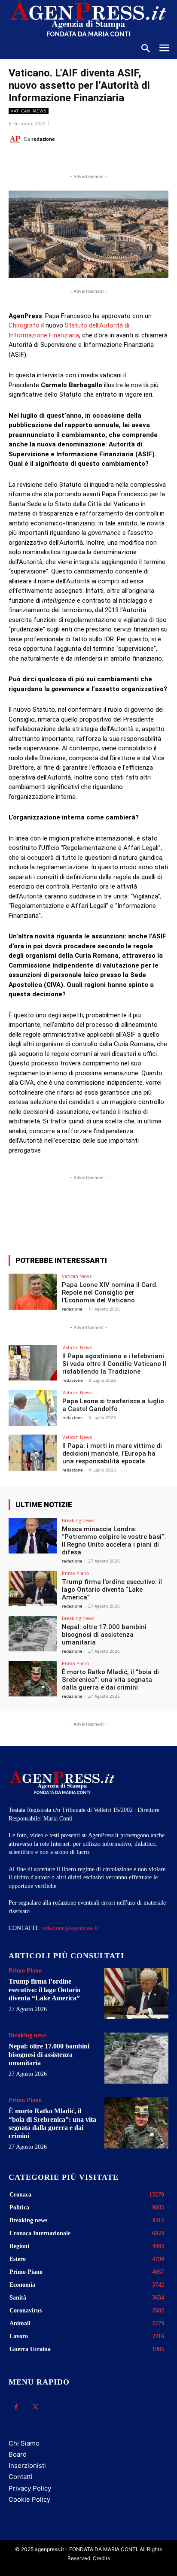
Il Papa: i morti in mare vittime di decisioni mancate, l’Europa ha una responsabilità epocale (112, 1453)
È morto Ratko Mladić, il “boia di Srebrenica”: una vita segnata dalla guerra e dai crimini (110, 1680)
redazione (43, 139)
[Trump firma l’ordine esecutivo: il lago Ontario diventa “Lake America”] (33, 1589)
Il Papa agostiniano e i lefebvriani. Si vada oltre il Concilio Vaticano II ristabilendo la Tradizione (114, 1364)
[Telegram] (123, 161)
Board (18, 2454)
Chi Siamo (24, 2443)
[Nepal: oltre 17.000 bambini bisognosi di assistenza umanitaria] (33, 1634)
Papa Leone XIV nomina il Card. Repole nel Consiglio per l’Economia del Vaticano (110, 1293)
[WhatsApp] (84, 161)
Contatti (21, 2477)
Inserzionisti (27, 2465)
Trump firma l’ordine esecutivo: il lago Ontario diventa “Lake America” (112, 1590)
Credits (101, 2558)
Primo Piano (76, 1573)
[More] (133, 1217)
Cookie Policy (29, 2499)
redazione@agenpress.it (70, 1928)
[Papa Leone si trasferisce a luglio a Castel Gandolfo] (33, 1408)
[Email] (104, 161)
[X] (64, 161)
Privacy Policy (30, 2488)
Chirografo (25, 325)
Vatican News (29, 111)
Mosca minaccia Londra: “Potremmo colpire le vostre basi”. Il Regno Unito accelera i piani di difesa (114, 1541)
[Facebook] (44, 161)
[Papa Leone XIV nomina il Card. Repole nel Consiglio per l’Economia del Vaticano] (33, 1292)
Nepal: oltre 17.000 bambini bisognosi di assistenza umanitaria (104, 1635)
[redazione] (16, 139)
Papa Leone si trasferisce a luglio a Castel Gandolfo (113, 1405)
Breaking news (78, 1520)
